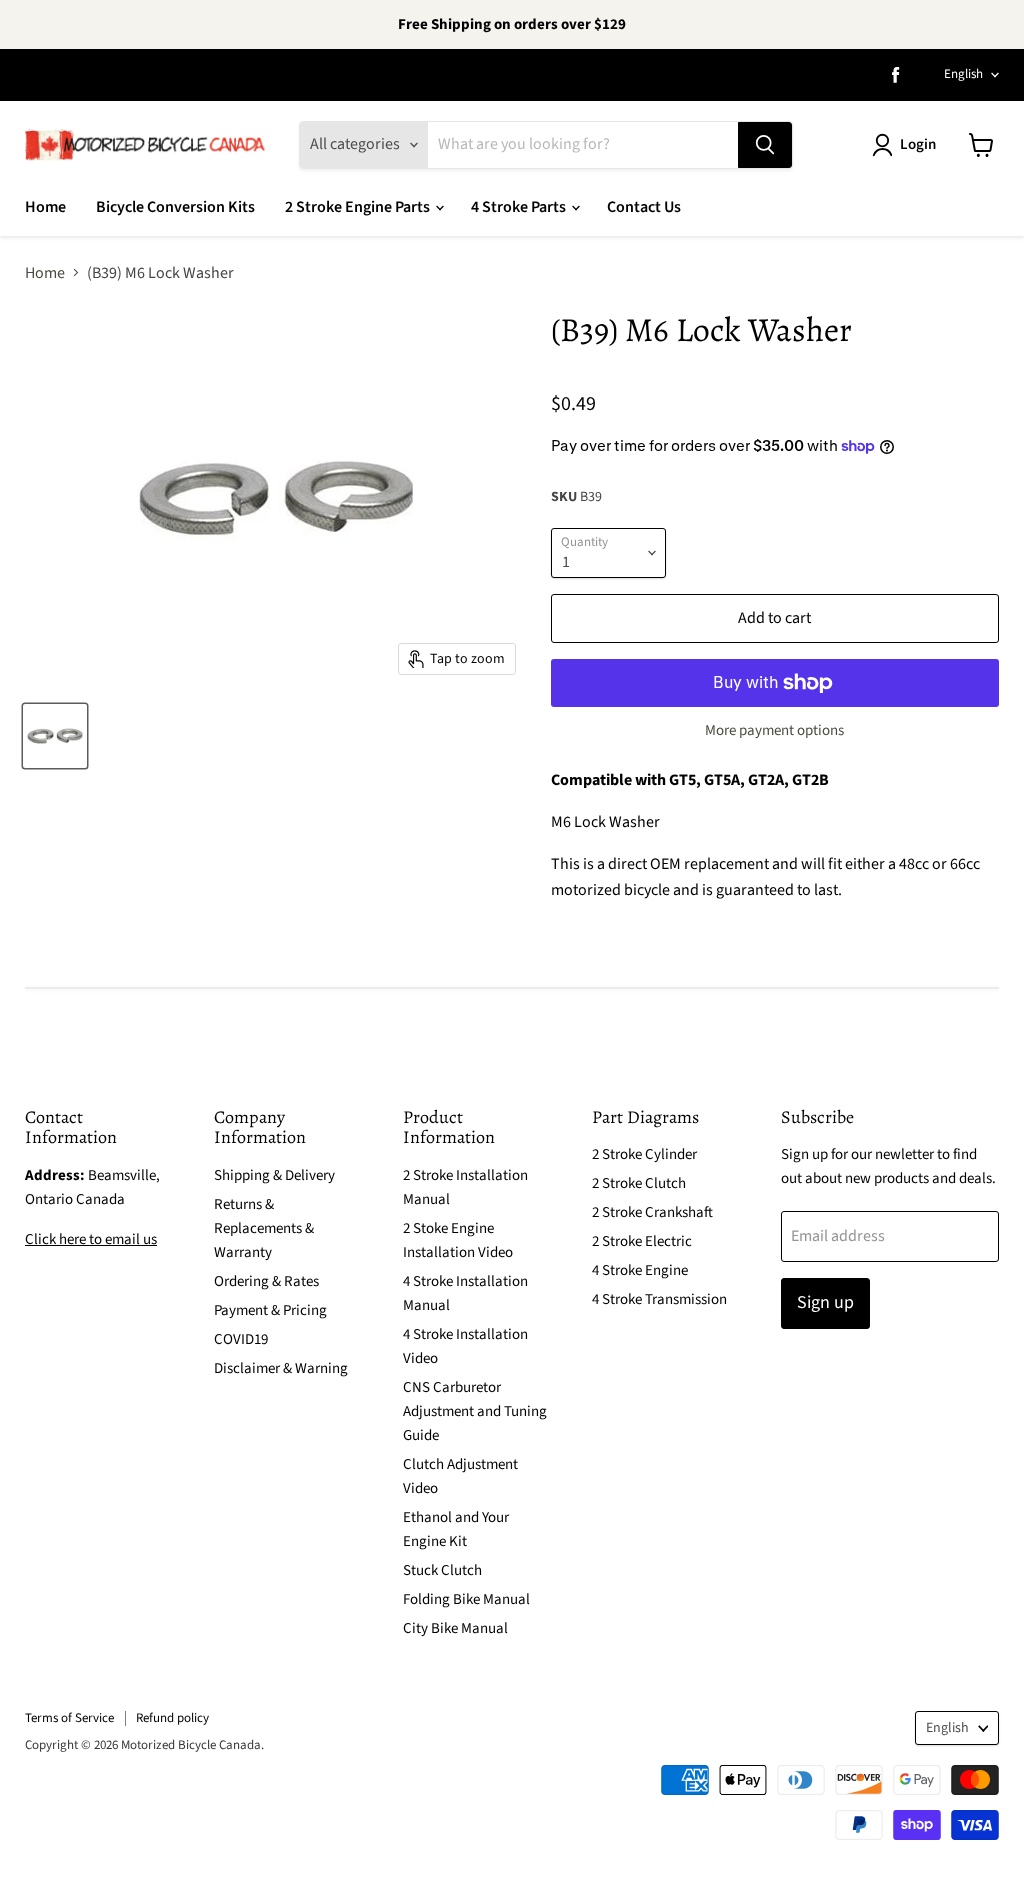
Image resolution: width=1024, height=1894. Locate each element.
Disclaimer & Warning (281, 1368)
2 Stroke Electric (642, 1241)
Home (45, 207)
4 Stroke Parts (520, 207)
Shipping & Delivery (274, 1175)
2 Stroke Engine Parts (359, 207)
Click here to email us (91, 1239)
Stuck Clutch (442, 1570)
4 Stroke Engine (640, 1270)
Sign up (825, 1302)
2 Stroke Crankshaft (652, 1212)
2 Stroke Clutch (639, 1183)
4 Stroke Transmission (659, 1299)
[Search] (765, 145)
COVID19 (241, 1339)
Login (918, 144)
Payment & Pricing (270, 1310)
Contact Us (644, 207)
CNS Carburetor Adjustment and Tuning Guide (475, 1411)
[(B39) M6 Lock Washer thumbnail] (55, 736)
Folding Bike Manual (466, 1599)
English (963, 74)
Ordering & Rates (266, 1281)
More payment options (774, 730)
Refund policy (172, 1718)
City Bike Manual (455, 1628)
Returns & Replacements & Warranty (264, 1228)
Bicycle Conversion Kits (175, 207)
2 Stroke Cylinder (644, 1154)
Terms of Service (69, 1718)
